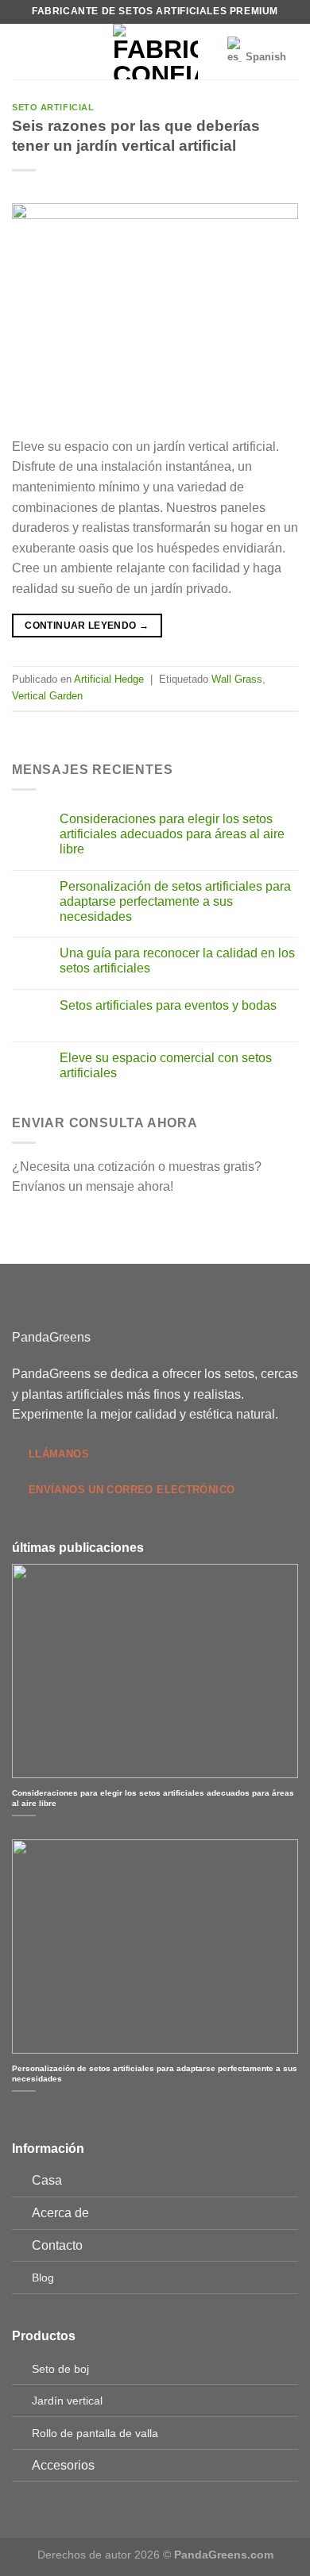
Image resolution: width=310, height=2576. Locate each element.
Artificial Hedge (109, 679)
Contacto (57, 2245)
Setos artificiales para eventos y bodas (168, 1005)
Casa (47, 2180)
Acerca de (60, 2213)
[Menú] (21, 51)
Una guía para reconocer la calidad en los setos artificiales (177, 961)
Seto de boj (60, 2369)
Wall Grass (237, 679)
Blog (43, 2278)
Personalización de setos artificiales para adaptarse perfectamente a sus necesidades (175, 901)
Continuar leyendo (87, 626)
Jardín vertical (67, 2401)
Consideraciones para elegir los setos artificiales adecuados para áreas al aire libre (172, 834)
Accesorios (63, 2465)
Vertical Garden (47, 696)
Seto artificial (53, 107)
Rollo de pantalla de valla (95, 2433)
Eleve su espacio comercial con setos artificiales (166, 1065)
